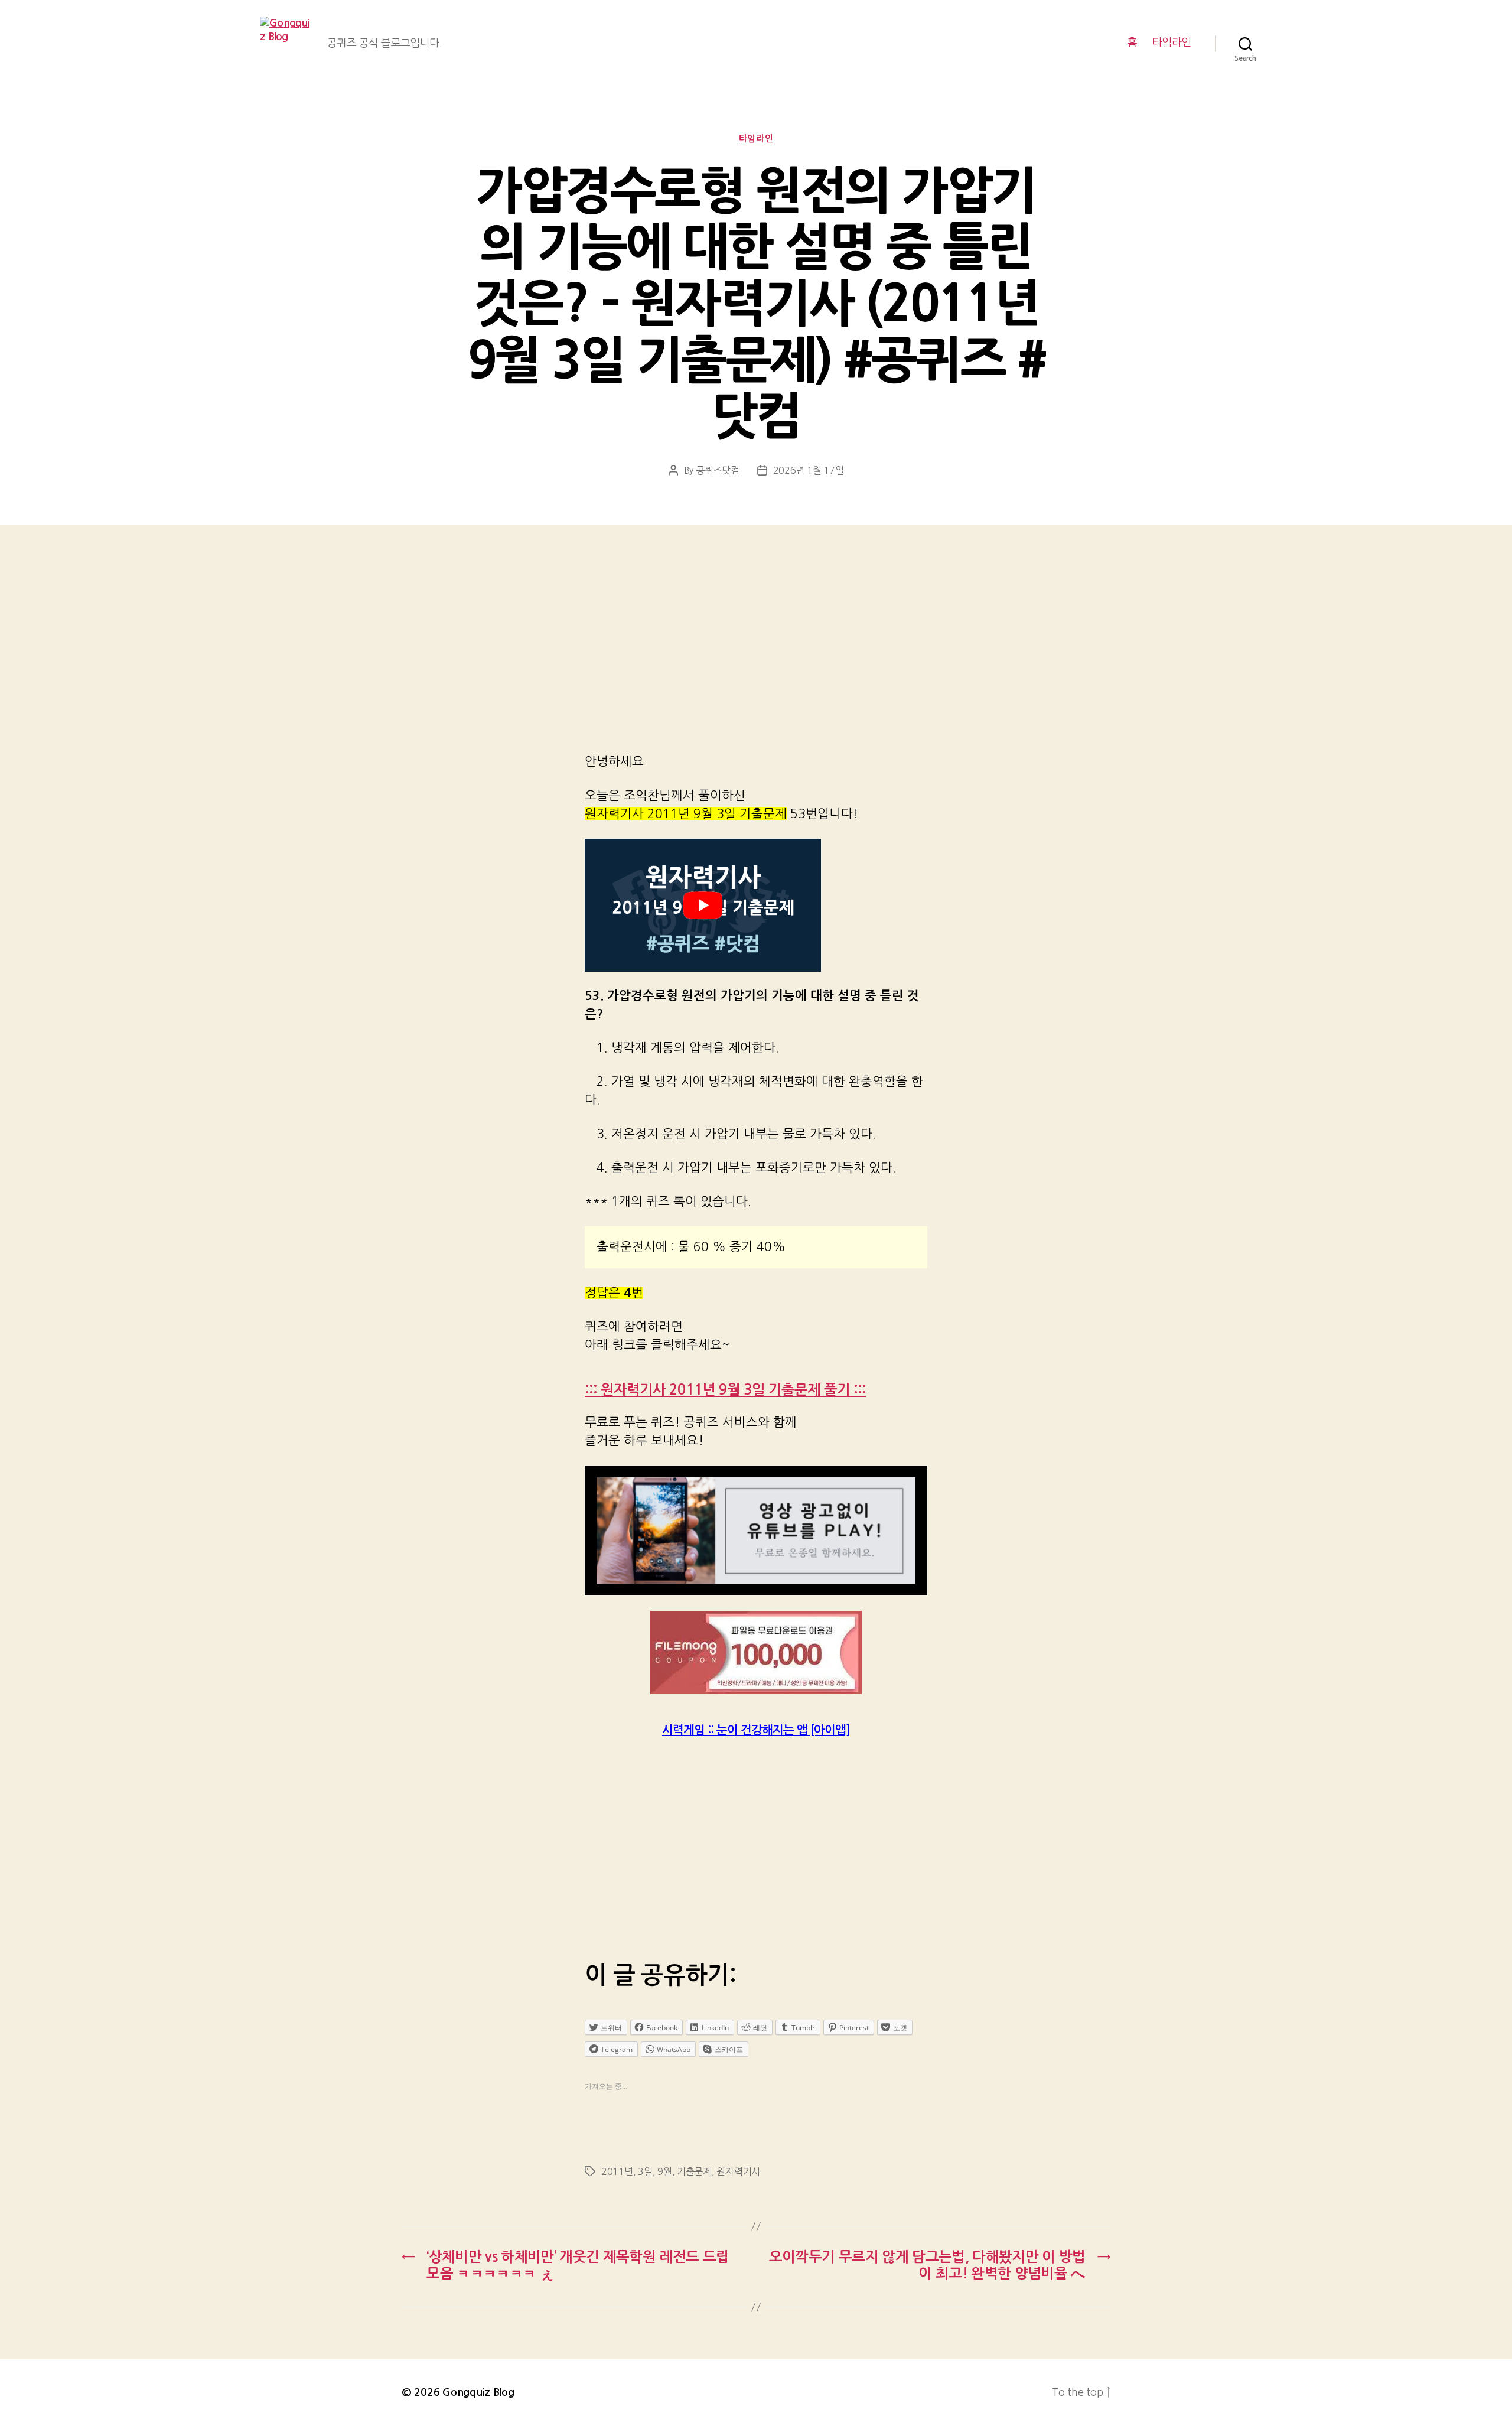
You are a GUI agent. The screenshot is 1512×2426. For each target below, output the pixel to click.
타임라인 (1172, 43)
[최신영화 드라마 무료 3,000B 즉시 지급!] (756, 1652)
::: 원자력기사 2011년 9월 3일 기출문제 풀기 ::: (725, 1390)
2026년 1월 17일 (809, 470)
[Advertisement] (756, 654)
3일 (645, 2171)
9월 (664, 2171)
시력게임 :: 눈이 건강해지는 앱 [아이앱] (756, 1730)
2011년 (617, 2171)
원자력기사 (738, 2171)
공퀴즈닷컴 (718, 470)
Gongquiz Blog (478, 2392)
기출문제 (694, 2171)
